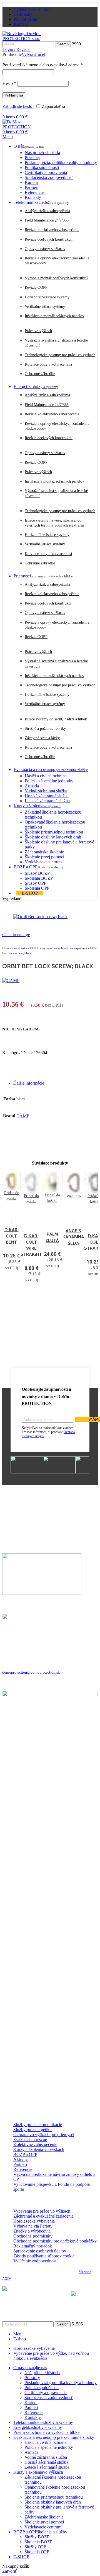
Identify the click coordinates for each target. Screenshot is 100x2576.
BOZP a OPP (25, 2154)
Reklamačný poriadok (33, 2246)
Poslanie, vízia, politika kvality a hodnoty (61, 162)
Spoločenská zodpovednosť (49, 177)
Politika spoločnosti (42, 167)
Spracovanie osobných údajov (40, 2251)
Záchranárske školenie (44, 852)
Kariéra (31, 182)
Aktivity (21, 2159)
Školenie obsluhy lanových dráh (53, 837)
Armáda (32, 786)
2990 (76, 44)
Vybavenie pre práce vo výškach (42, 2211)
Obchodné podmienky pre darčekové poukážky (55, 2241)
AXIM (7, 2279)
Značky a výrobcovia (32, 2231)
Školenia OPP (37, 888)
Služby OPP (36, 883)
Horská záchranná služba (47, 796)
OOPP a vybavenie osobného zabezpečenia (59, 948)
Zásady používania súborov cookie (44, 2256)
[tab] (56, 1083)
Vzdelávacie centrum (43, 862)
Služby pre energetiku (32, 2130)
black (21, 1099)
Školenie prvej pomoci (44, 857)
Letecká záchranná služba (47, 801)
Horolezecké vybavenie (34, 2221)
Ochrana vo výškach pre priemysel (44, 2134)
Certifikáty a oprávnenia (46, 172)
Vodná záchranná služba (46, 791)
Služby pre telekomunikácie (38, 2125)
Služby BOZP (37, 873)
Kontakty (33, 197)
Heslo (9, 83)
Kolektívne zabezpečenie (35, 2144)
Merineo (85, 2272)
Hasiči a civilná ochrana (46, 776)
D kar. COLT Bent (12, 1236)
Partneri (32, 187)
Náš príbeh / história (42, 153)
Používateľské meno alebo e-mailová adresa (43, 65)
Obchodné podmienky (33, 2236)
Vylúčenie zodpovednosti (35, 2261)
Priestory (32, 157)
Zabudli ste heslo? (18, 106)
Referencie (34, 192)
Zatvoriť (10, 2571)
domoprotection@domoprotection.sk (31, 1672)
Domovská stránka (15, 948)
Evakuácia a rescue (30, 2139)
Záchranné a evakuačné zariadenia (43, 2216)
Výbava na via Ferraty (33, 2226)
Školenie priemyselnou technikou (54, 832)
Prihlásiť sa (14, 95)
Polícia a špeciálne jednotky (49, 781)
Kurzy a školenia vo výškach (39, 2149)
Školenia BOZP (39, 878)
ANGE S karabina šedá (73, 1237)
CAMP (23, 1116)
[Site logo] (26, 39)
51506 (77, 2324)
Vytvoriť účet (33, 54)
